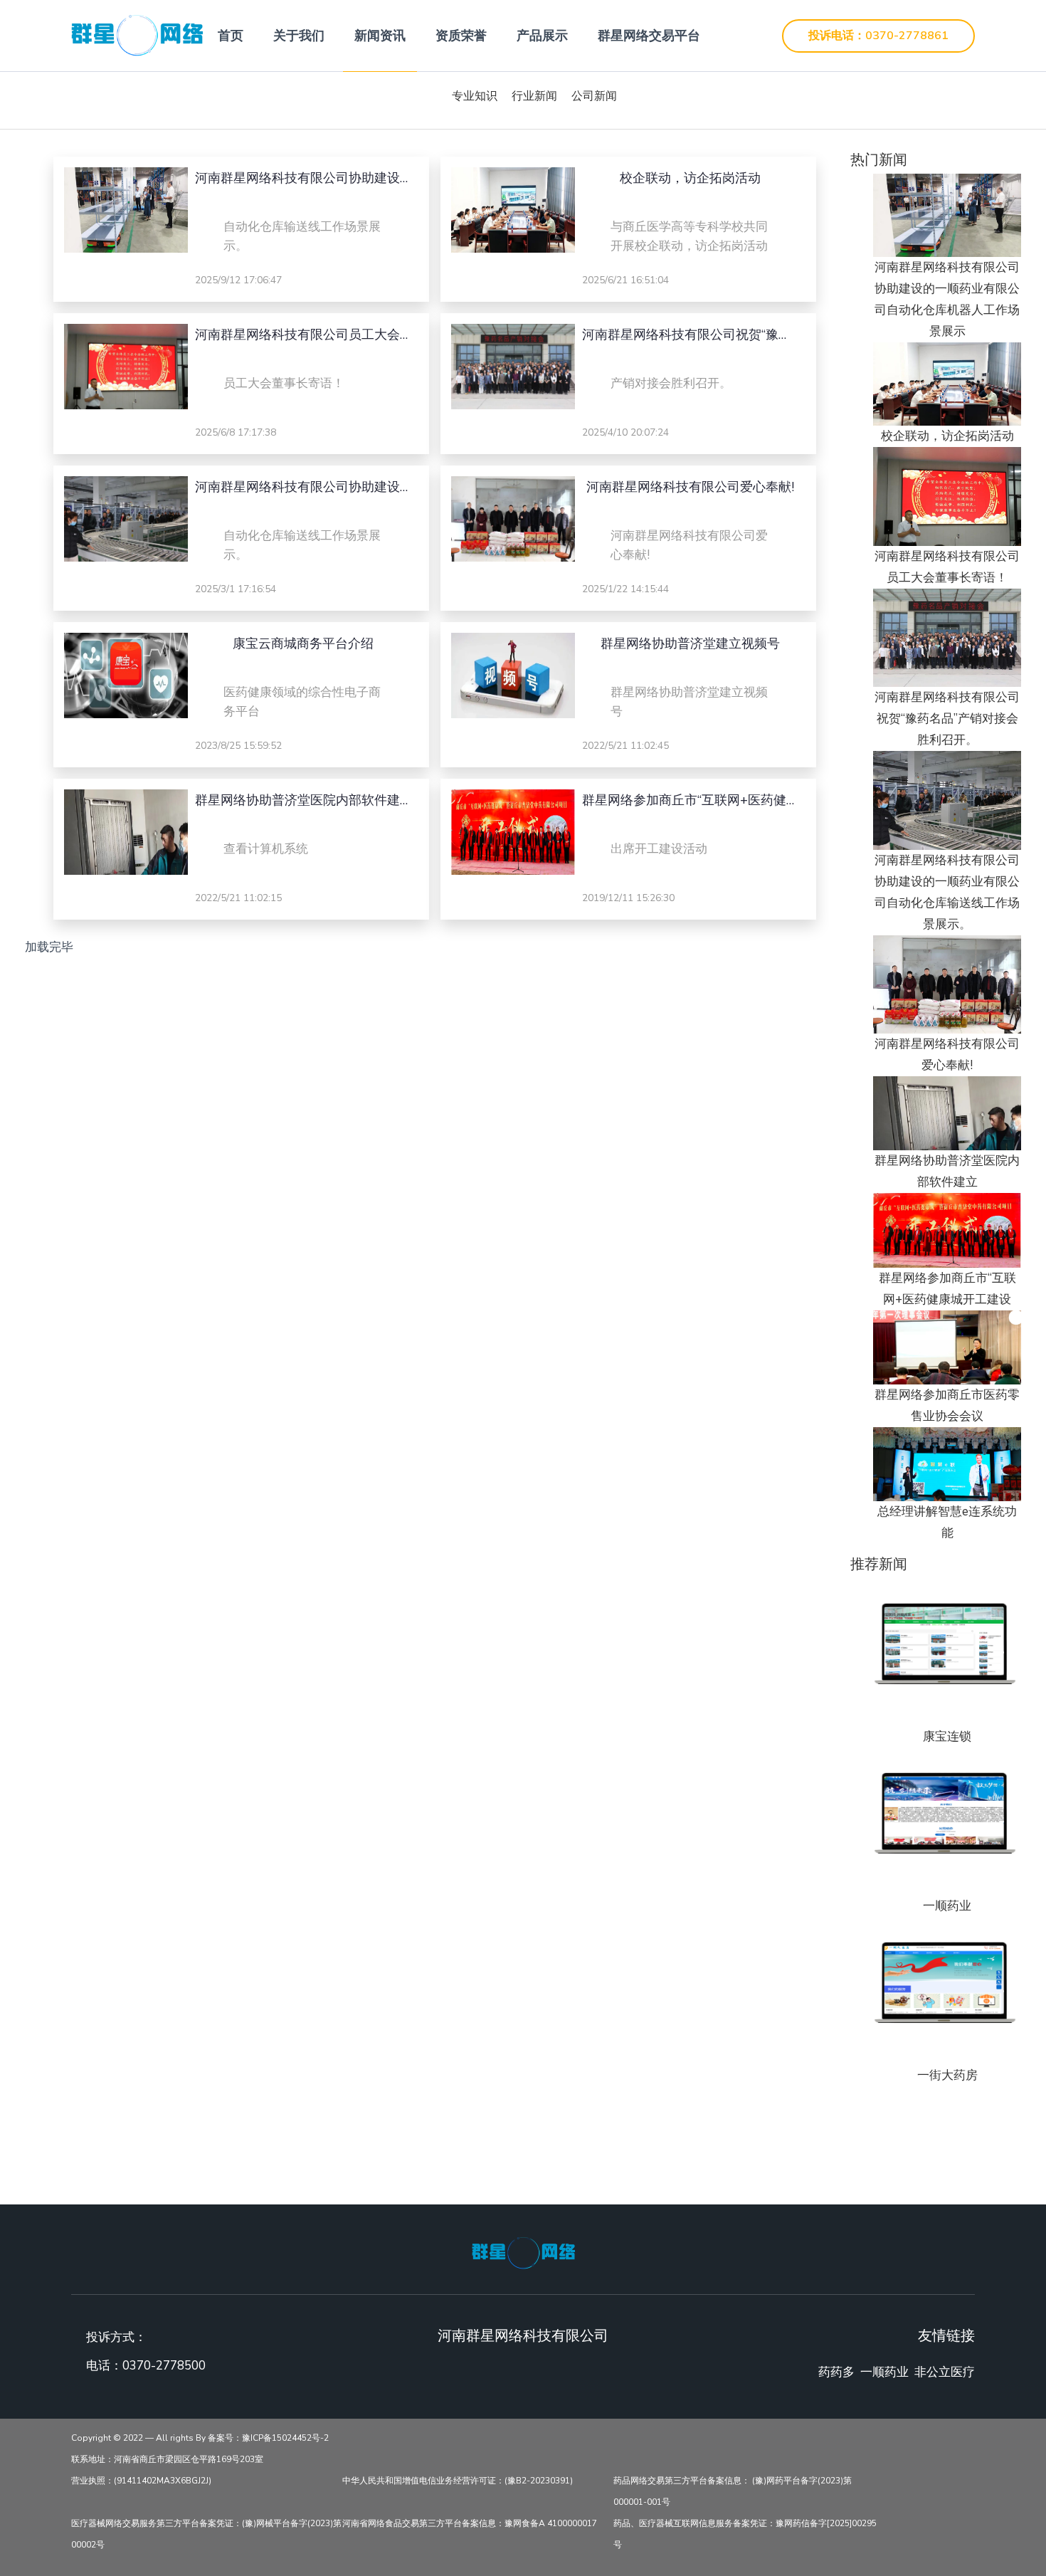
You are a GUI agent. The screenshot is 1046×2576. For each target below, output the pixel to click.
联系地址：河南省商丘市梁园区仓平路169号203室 (167, 2459)
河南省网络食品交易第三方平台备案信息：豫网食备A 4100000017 (470, 2523)
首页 (231, 36)
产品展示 (542, 36)
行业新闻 (534, 96)
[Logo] (523, 2251)
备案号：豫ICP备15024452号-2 (268, 2438)
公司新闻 (594, 96)
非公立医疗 (945, 2372)
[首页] (137, 35)
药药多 (836, 2372)
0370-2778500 (164, 2366)
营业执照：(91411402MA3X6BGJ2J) (141, 2481)
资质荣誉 (461, 36)
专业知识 (475, 96)
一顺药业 (884, 2372)
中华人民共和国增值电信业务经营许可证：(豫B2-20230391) (458, 2481)
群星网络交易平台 (649, 36)
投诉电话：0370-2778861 (878, 36)
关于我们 (299, 36)
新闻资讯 (380, 36)
